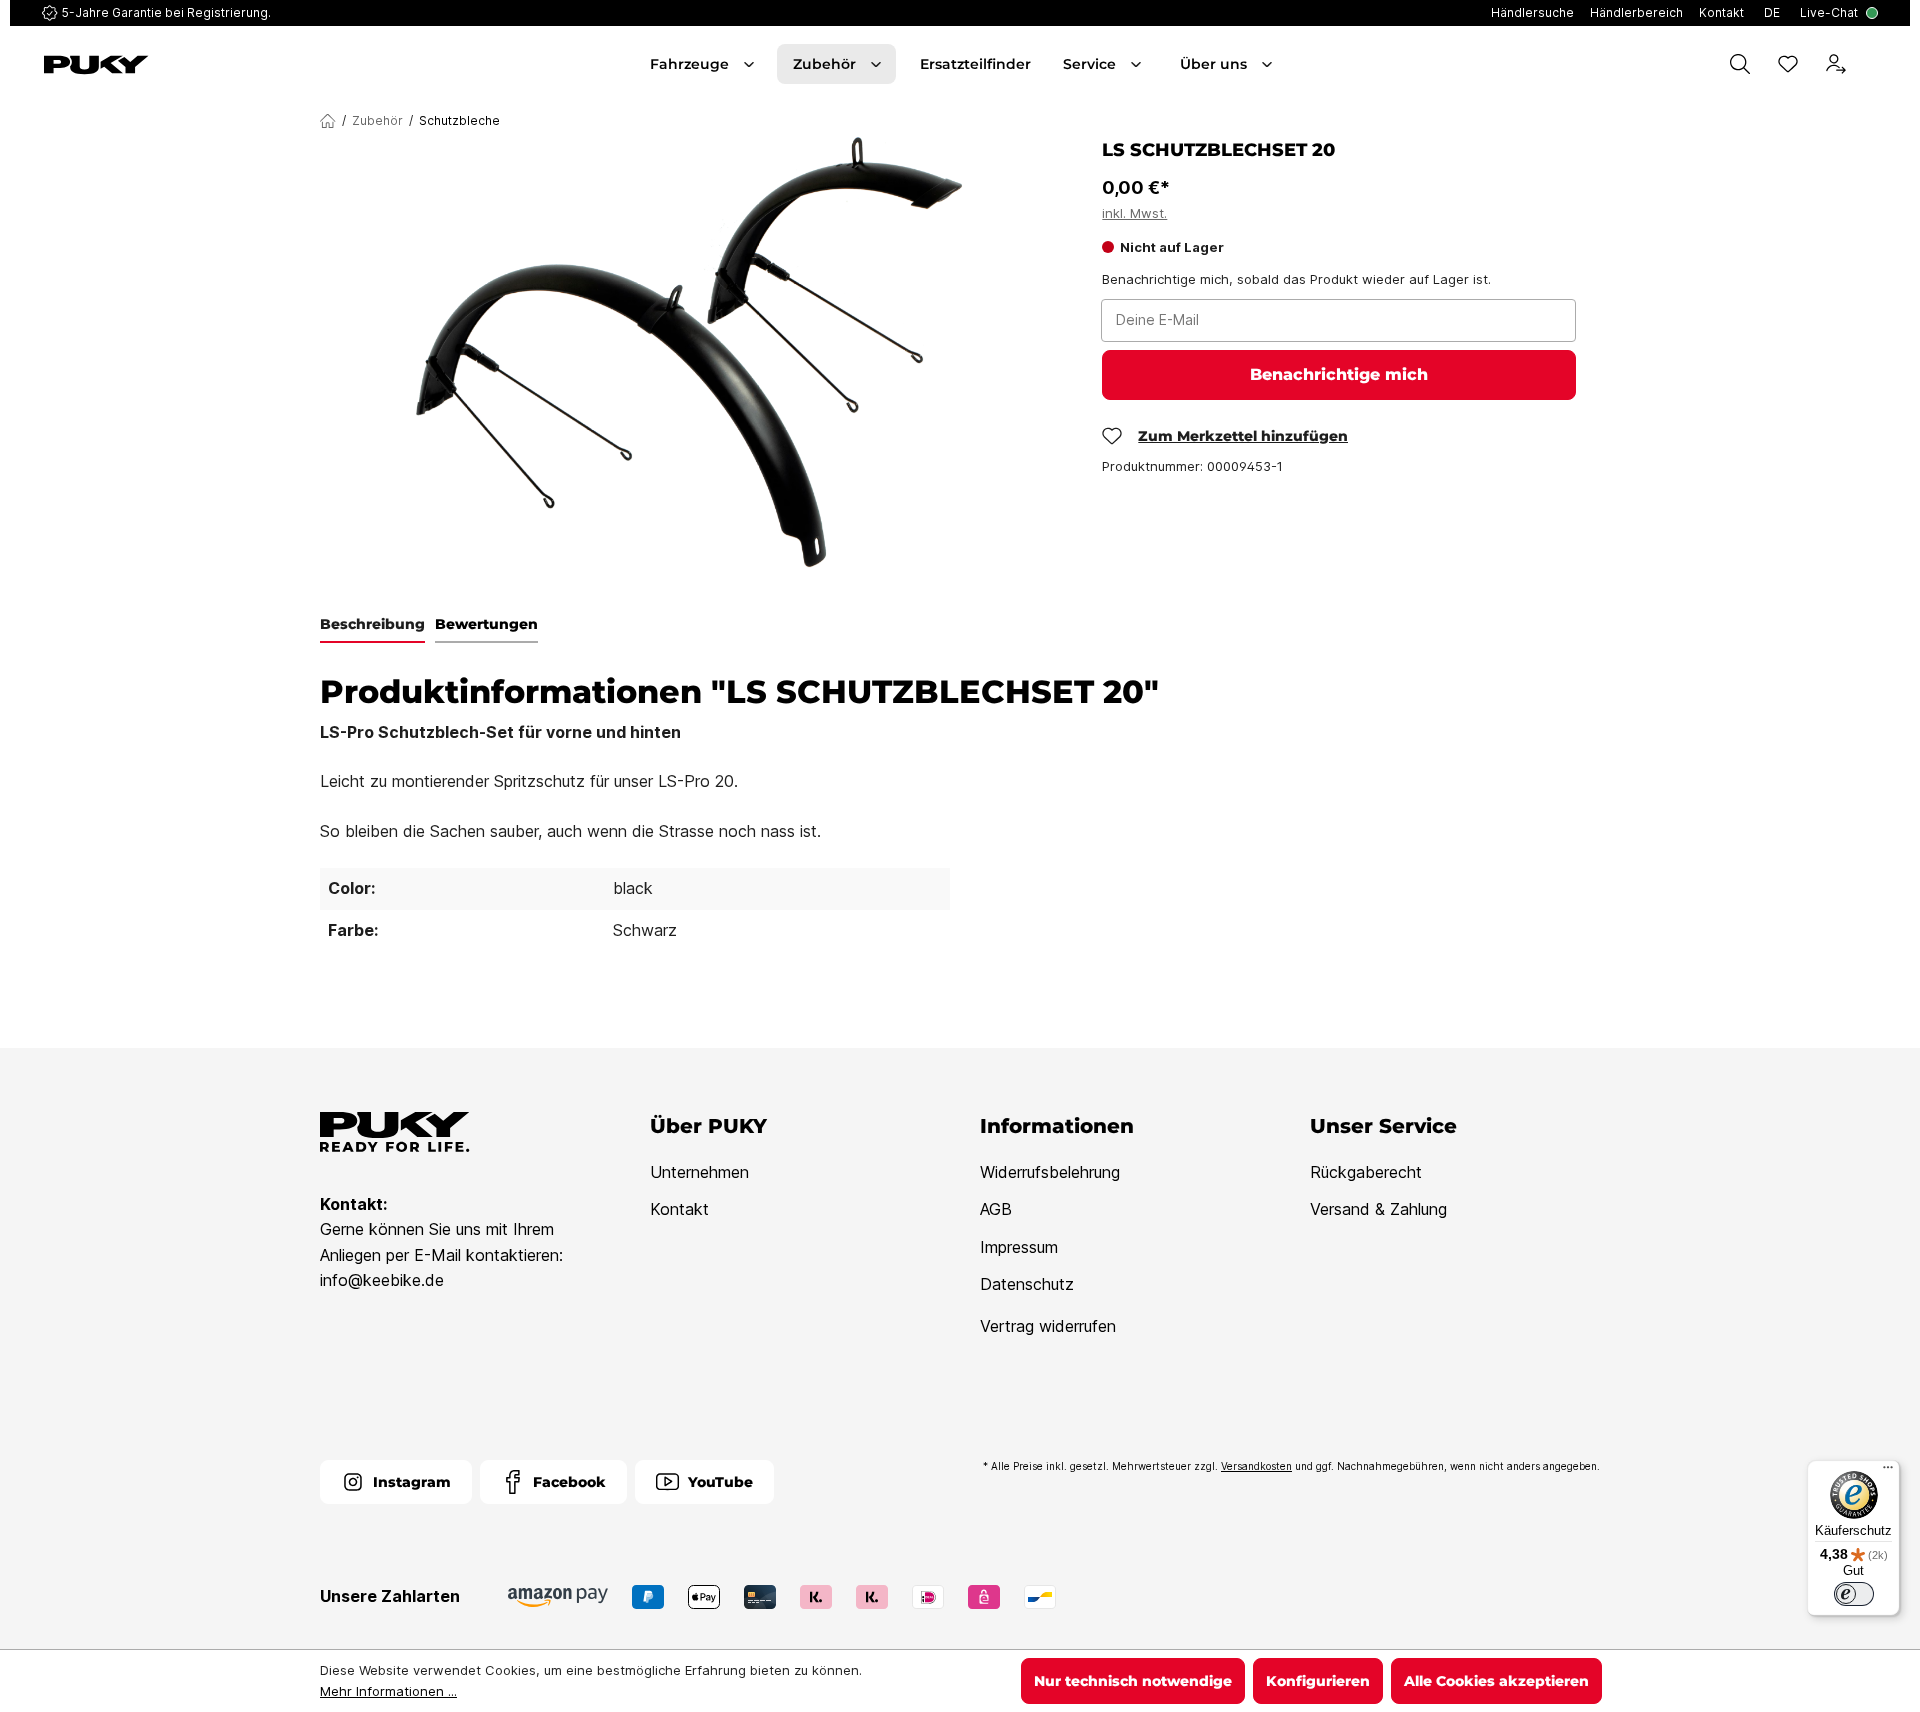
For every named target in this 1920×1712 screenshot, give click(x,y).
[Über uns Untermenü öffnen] (1269, 64)
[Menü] (1888, 1472)
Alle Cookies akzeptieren (1496, 1681)
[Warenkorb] (1874, 64)
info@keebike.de (382, 1280)
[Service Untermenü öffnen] (1138, 64)
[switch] (1854, 1594)
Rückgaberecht (1366, 1172)
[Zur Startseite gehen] (188, 65)
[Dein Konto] (1836, 64)
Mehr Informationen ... (388, 1691)
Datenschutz (1027, 1284)
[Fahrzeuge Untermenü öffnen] (751, 64)
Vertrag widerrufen (1048, 1326)
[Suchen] (1740, 64)
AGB (996, 1209)
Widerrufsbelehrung (1050, 1172)
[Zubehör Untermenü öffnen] (878, 64)
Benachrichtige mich (1339, 374)
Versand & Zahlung (1378, 1209)
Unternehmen (699, 1172)
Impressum (1019, 1247)
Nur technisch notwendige (1133, 1681)
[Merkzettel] (1788, 64)
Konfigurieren (1318, 1681)
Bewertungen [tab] (486, 624)
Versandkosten (1256, 1466)
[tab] (372, 625)
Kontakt (679, 1209)
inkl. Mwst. (1134, 213)
